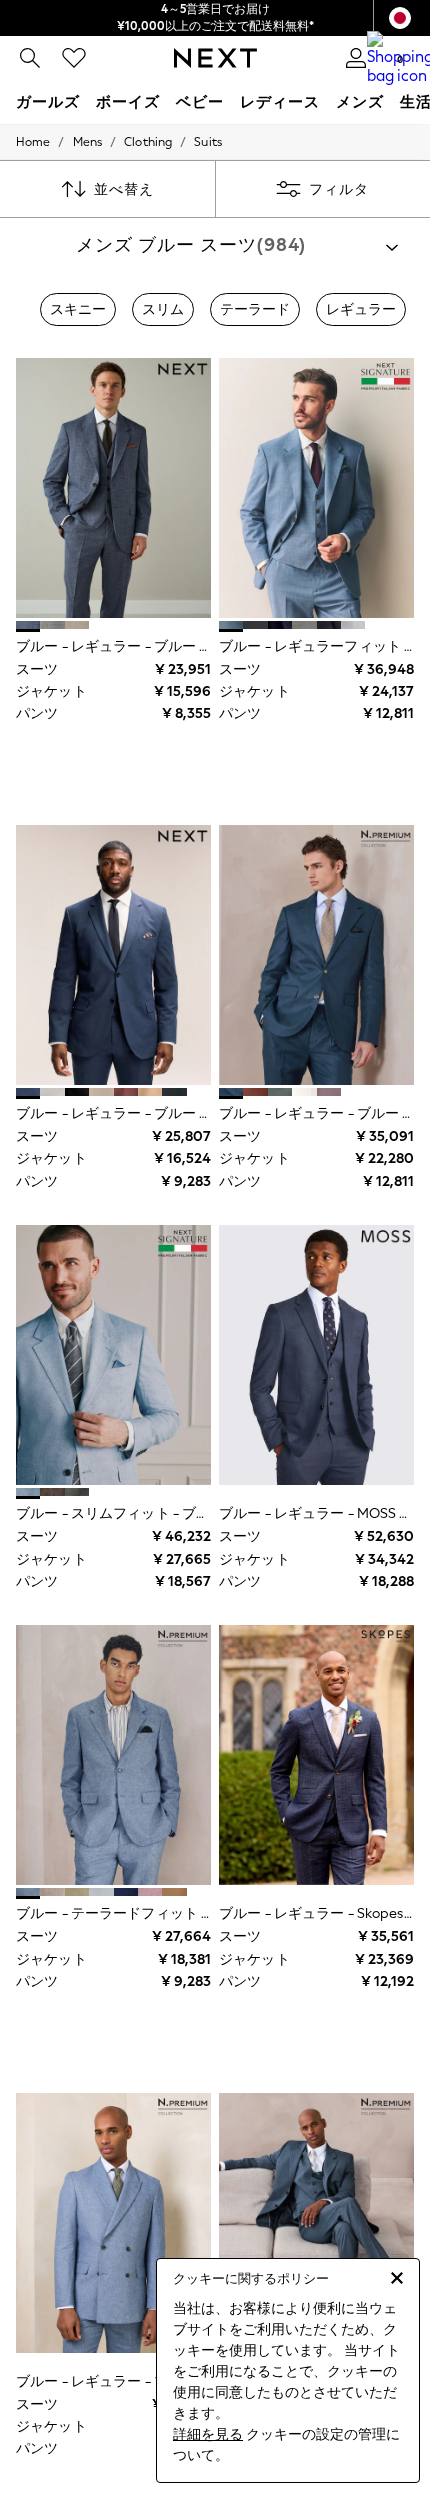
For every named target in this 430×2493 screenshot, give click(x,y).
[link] (30, 58)
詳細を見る (208, 2434)
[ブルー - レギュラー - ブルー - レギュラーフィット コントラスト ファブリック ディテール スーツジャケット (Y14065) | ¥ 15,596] (113, 488)
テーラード (255, 309)
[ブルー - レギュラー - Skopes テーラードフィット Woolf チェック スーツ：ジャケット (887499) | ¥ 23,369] (316, 1755)
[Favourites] (74, 58)
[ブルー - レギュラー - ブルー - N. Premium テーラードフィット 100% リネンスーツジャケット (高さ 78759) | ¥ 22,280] (316, 955)
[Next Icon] (215, 58)
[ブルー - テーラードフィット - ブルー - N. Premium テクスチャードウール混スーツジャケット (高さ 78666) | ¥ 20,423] (316, 2223)
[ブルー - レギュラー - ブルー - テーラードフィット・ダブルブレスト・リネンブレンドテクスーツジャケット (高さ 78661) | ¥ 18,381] (113, 2223)
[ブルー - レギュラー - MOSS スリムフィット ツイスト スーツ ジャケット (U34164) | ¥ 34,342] (316, 1355)
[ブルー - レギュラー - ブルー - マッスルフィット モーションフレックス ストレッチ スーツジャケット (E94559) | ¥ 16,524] (113, 955)
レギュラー (361, 309)
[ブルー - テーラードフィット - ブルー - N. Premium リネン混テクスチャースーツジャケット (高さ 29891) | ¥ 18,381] (113, 1755)
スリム (163, 309)
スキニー (78, 309)
